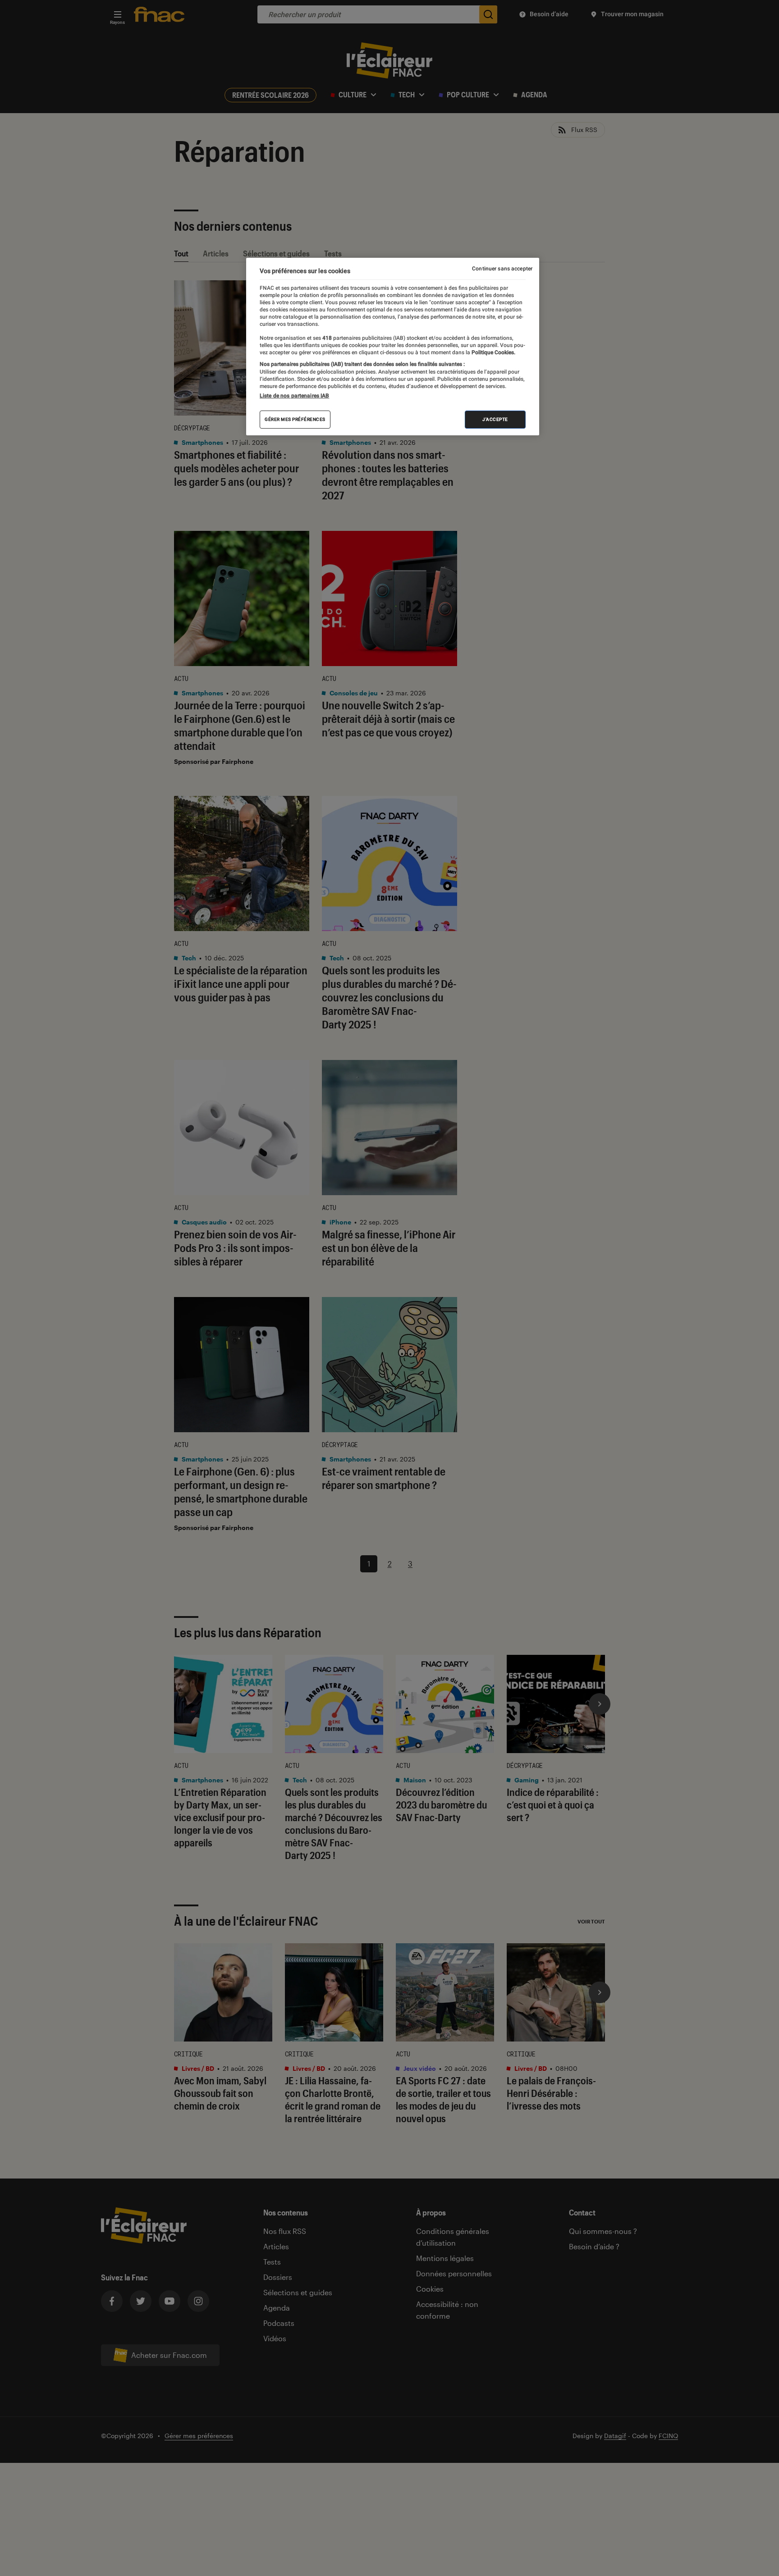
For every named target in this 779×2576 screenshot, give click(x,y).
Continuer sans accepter (502, 269)
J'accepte (495, 419)
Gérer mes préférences (295, 419)
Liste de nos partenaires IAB (294, 396)
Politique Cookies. (493, 352)
